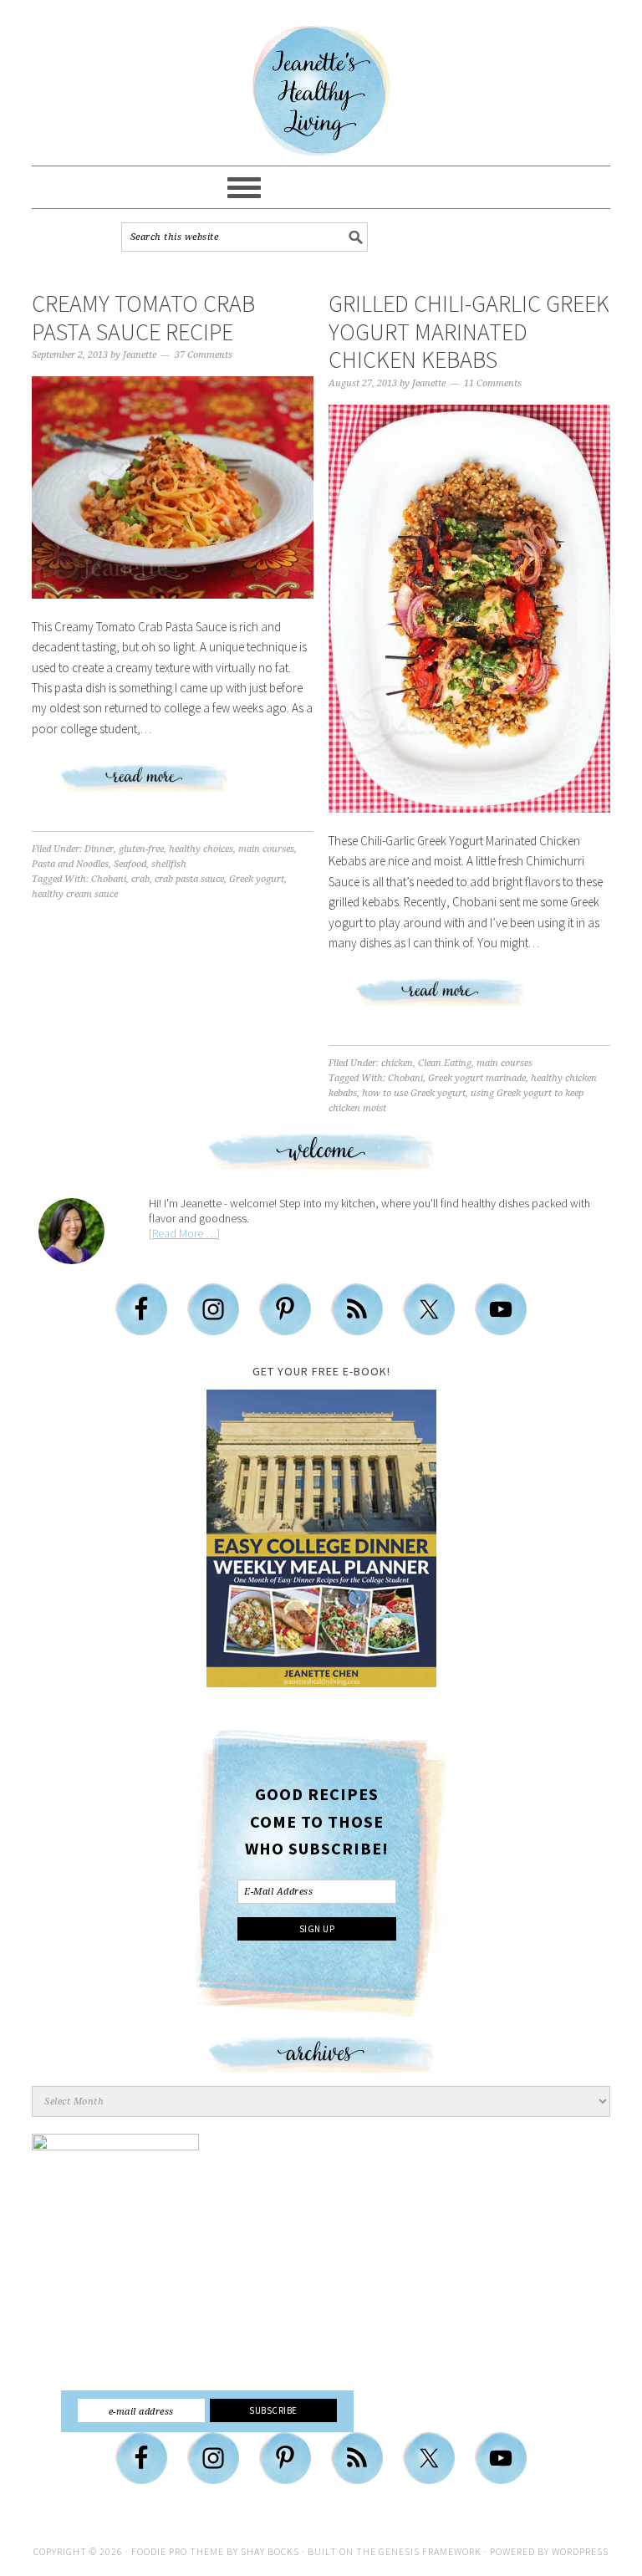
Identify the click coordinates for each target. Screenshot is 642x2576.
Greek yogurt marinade (477, 1078)
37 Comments (204, 355)
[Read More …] (184, 1233)
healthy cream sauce (75, 894)
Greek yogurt (257, 879)
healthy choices (201, 849)
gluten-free (141, 849)
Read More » (173, 785)
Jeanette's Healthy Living (321, 91)
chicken (397, 1063)
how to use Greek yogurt (414, 1093)
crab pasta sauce (189, 879)
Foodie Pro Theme (178, 2551)
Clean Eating (445, 1063)
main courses (266, 849)
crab (140, 879)
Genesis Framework (430, 2551)
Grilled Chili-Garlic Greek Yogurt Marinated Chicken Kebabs (469, 332)
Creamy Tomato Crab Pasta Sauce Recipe (143, 318)
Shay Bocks (270, 2551)
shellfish (169, 864)
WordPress (580, 2551)
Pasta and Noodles (70, 864)
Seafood (130, 864)
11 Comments (493, 383)
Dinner (99, 849)
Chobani (109, 879)
